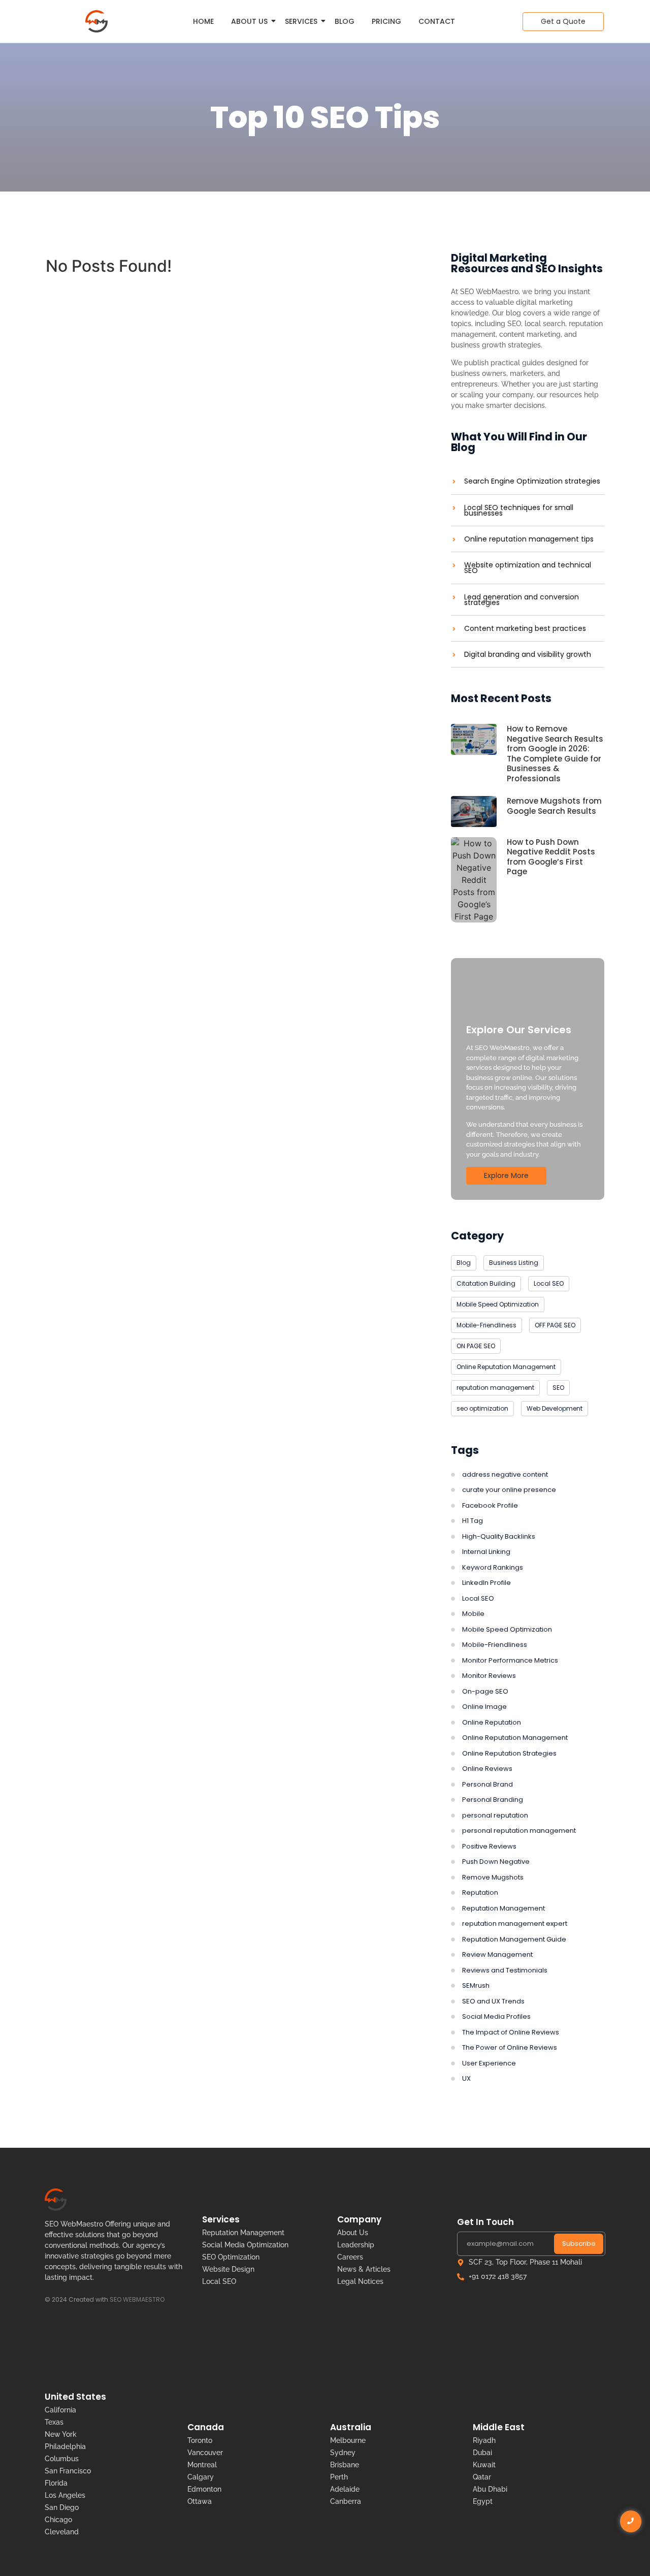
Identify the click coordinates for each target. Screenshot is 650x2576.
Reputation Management (243, 2233)
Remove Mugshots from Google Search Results (554, 806)
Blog (345, 21)
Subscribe (579, 2244)
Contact (437, 21)
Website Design (228, 2269)
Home (203, 21)
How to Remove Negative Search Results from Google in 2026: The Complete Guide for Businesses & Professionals (555, 754)
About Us (249, 21)
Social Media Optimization (245, 2245)
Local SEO (219, 2281)
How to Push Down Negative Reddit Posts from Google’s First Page (551, 857)
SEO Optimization (231, 2257)
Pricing (386, 21)
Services (301, 21)
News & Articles (364, 2269)
